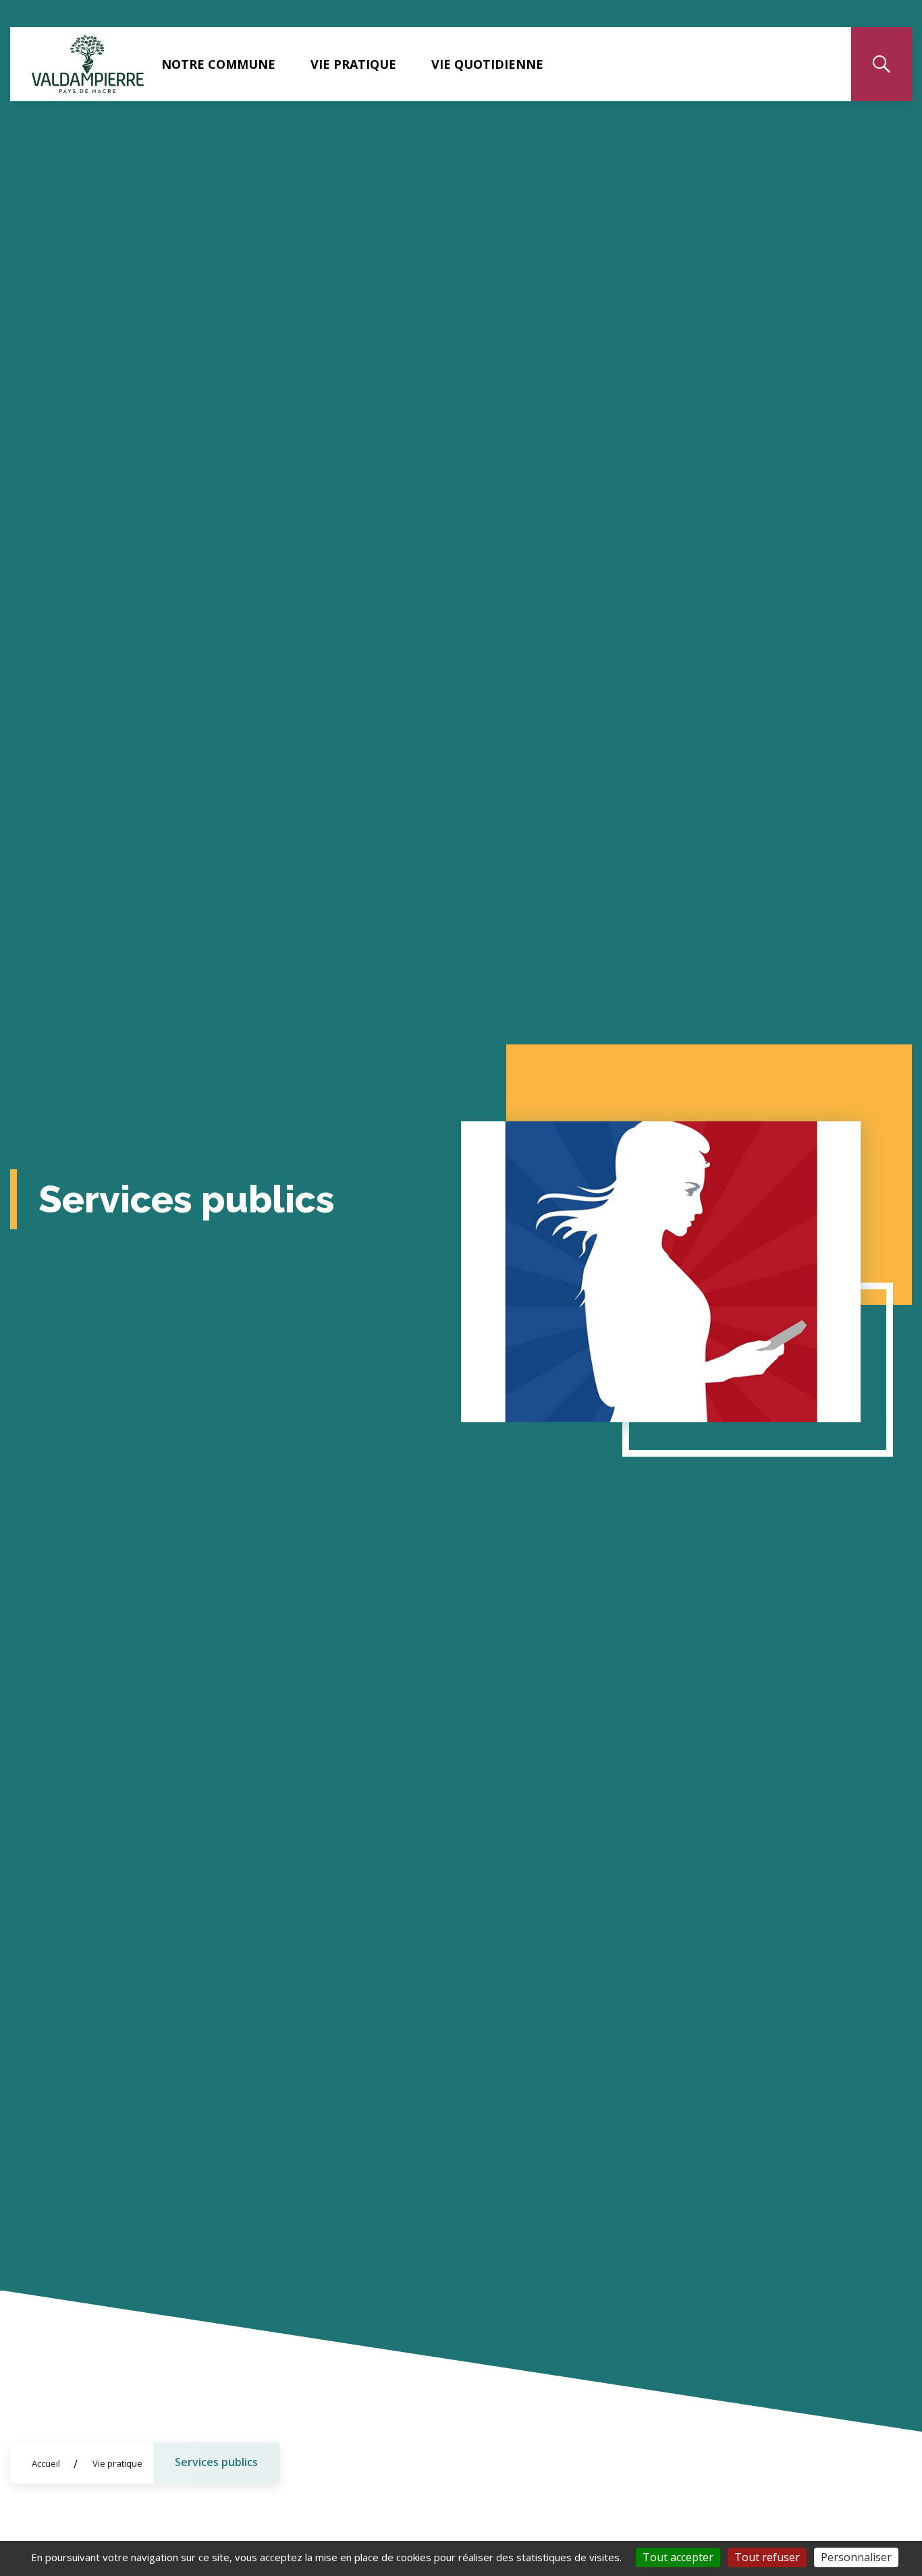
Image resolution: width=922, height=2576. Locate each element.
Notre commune (218, 64)
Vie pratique (353, 64)
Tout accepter (678, 2557)
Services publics (216, 2462)
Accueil (46, 2463)
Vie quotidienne (487, 64)
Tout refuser (767, 2557)
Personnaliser (856, 2557)
